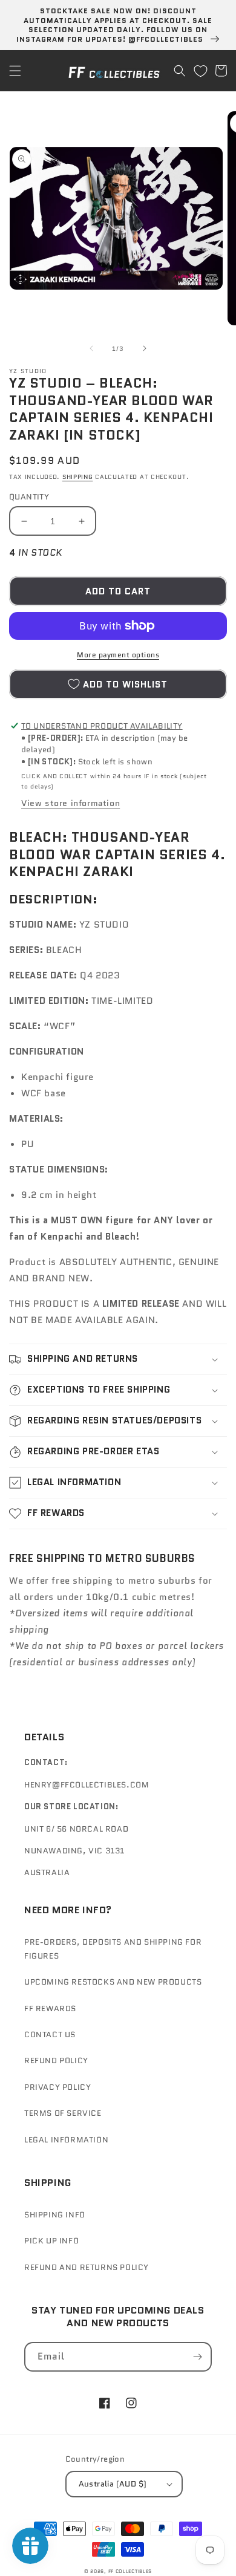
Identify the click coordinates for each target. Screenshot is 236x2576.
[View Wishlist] (200, 71)
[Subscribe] (197, 2357)
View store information (70, 803)
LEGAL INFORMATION (66, 2140)
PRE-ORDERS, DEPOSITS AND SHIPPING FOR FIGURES (113, 1949)
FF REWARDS (50, 2008)
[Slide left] (91, 348)
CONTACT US (50, 2034)
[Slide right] (145, 348)
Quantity (29, 497)
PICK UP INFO (51, 2241)
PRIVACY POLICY (57, 2087)
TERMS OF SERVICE (63, 2113)
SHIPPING (78, 477)
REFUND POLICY (56, 2060)
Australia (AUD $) (113, 2484)
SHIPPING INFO (55, 2215)
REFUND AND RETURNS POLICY (87, 2267)
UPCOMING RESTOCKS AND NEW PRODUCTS (113, 1982)
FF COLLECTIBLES (130, 2571)
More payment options (118, 655)
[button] (15, 71)
